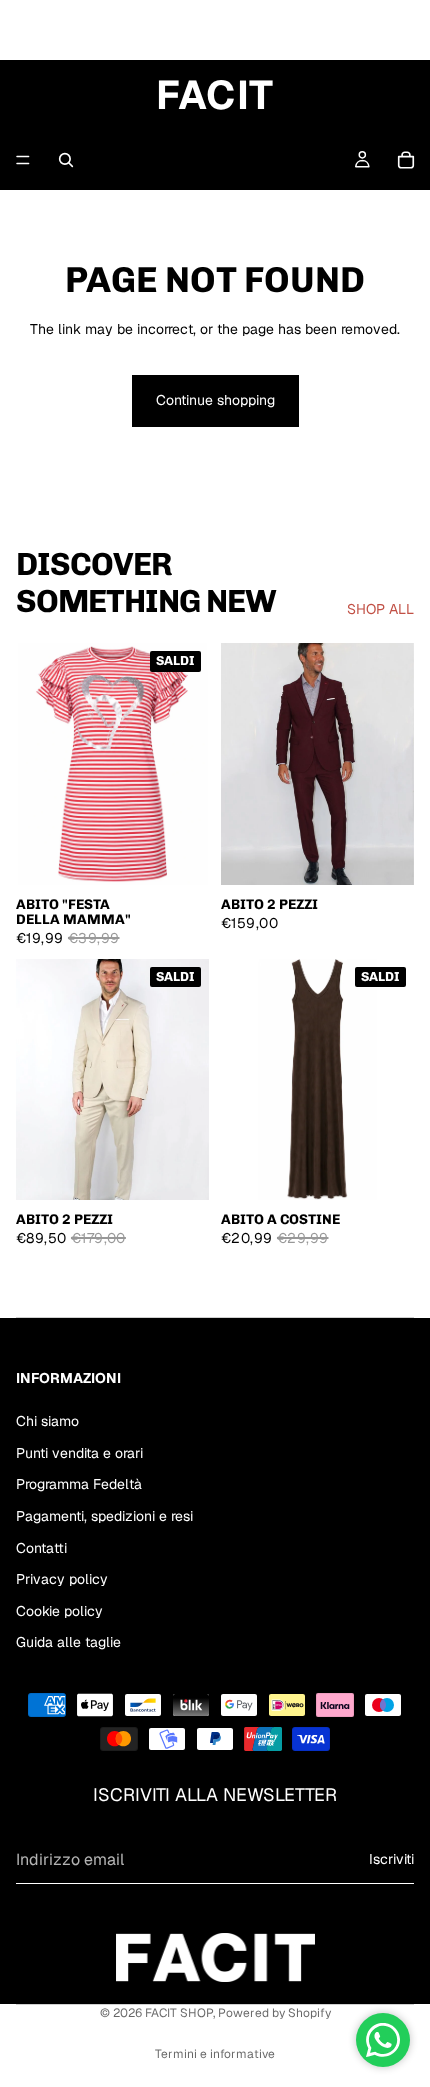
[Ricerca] (66, 160)
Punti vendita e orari (79, 1453)
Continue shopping (215, 400)
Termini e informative (215, 2054)
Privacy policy (62, 1579)
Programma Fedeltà (79, 1485)
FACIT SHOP (179, 2013)
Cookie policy (59, 1611)
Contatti (41, 1548)
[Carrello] (406, 160)
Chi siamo (47, 1421)
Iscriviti (391, 1860)
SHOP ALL (380, 609)
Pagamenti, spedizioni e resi (104, 1516)
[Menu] (23, 160)
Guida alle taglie (68, 1643)
